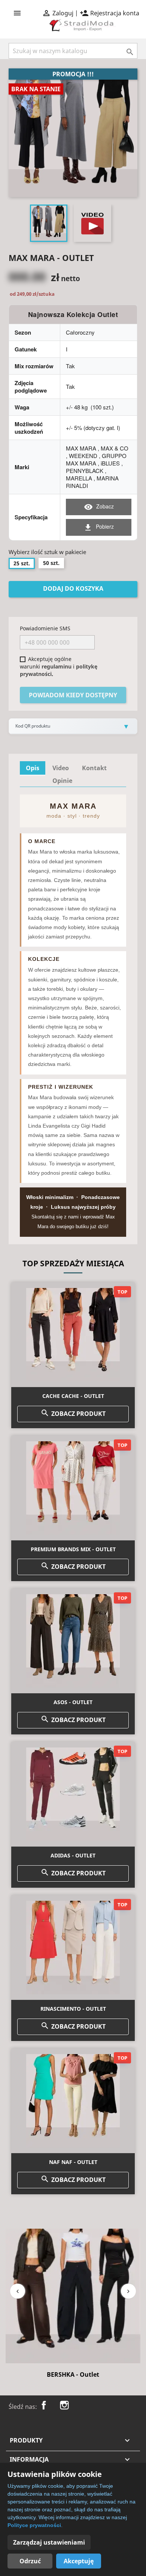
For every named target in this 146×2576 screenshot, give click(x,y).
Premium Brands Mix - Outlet (73, 1549)
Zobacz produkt (73, 1413)
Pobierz (99, 527)
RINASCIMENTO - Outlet (73, 2009)
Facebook (44, 2405)
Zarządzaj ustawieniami (49, 2542)
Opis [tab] (33, 768)
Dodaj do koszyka (73, 588)
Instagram (64, 2405)
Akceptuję (79, 2561)
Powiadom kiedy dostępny (73, 695)
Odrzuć (30, 2561)
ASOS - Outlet (73, 1702)
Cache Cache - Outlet (73, 1396)
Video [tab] (61, 768)
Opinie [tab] (62, 781)
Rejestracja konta (109, 13)
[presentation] (18, 2291)
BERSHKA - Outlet (73, 2374)
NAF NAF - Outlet (73, 2162)
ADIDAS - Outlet (73, 1855)
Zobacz (99, 507)
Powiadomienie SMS (45, 628)
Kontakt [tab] (94, 768)
